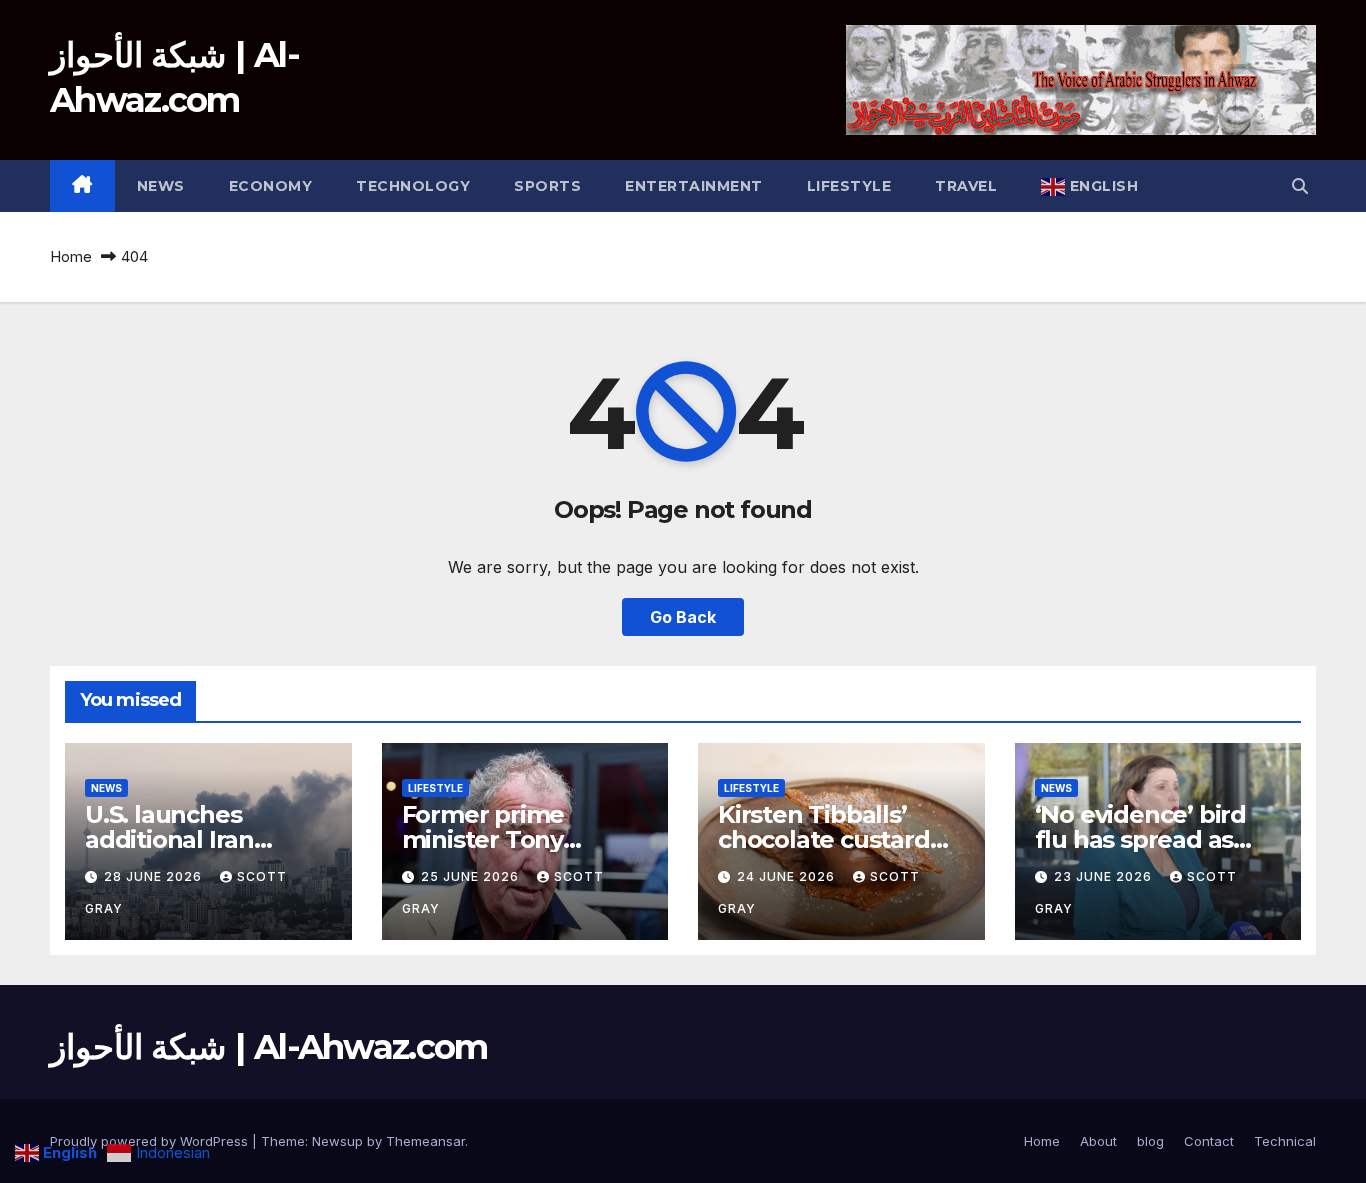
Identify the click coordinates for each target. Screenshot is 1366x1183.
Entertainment (694, 186)
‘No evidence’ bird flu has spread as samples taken (1140, 839)
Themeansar (425, 1141)
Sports (547, 186)
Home (71, 256)
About (1098, 1141)
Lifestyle (849, 186)
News (161, 186)
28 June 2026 (155, 876)
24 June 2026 (788, 876)
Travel (966, 186)
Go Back (683, 617)
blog (1150, 1141)
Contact (1209, 1141)
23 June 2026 (1105, 876)
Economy (271, 186)
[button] (1300, 186)
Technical (1285, 1141)
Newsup (337, 1141)
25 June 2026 (472, 876)
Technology (413, 186)
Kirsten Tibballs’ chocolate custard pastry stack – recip (830, 839)
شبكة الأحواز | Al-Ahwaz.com (269, 1047)
